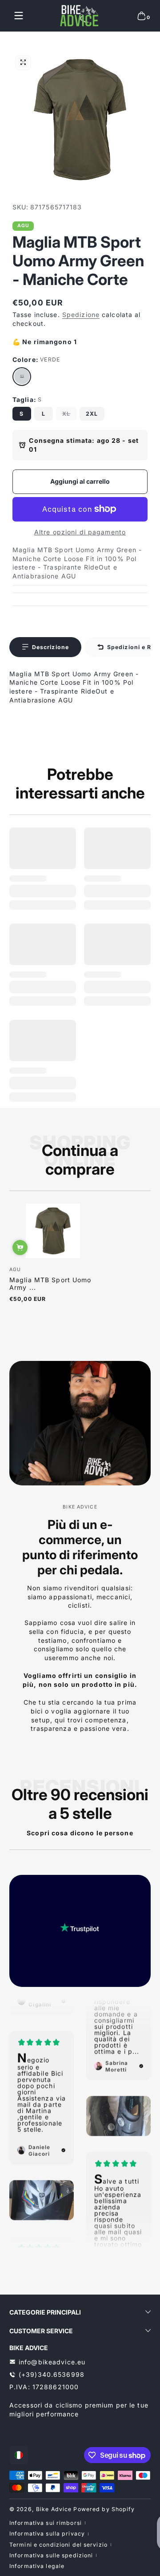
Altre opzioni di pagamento (80, 532)
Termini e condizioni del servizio (58, 2545)
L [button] (44, 414)
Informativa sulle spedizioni (51, 2555)
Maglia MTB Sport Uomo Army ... (50, 1284)
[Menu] (19, 16)
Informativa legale (37, 2566)
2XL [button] (92, 414)
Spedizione (81, 315)
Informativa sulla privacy (47, 2534)
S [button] (22, 414)
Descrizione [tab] (50, 647)
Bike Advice (54, 2509)
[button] (141, 16)
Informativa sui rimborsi (46, 2523)
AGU (23, 226)
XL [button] (66, 414)
